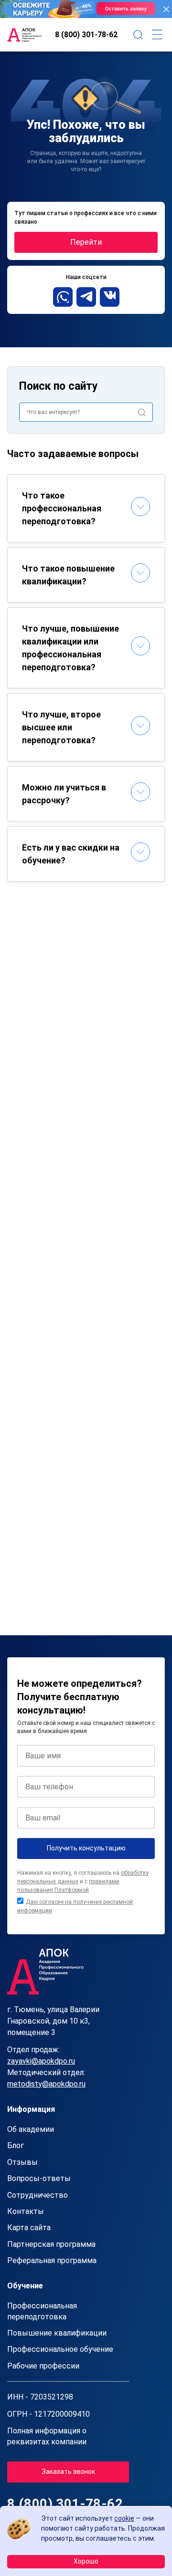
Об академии (31, 2129)
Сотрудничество (38, 2195)
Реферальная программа (52, 2260)
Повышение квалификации (57, 2333)
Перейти (86, 242)
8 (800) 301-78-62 (86, 35)
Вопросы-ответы (39, 2178)
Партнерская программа (51, 2244)
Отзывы (22, 2162)
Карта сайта (29, 2228)
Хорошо (86, 2561)
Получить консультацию (86, 1848)
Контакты (26, 2211)
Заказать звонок (68, 2472)
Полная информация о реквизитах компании (47, 2436)
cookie (124, 2518)
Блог (16, 2145)
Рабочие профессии (43, 2366)
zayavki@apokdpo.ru (41, 2061)
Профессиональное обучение (60, 2349)
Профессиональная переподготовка (42, 2311)
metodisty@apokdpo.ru (46, 2084)
